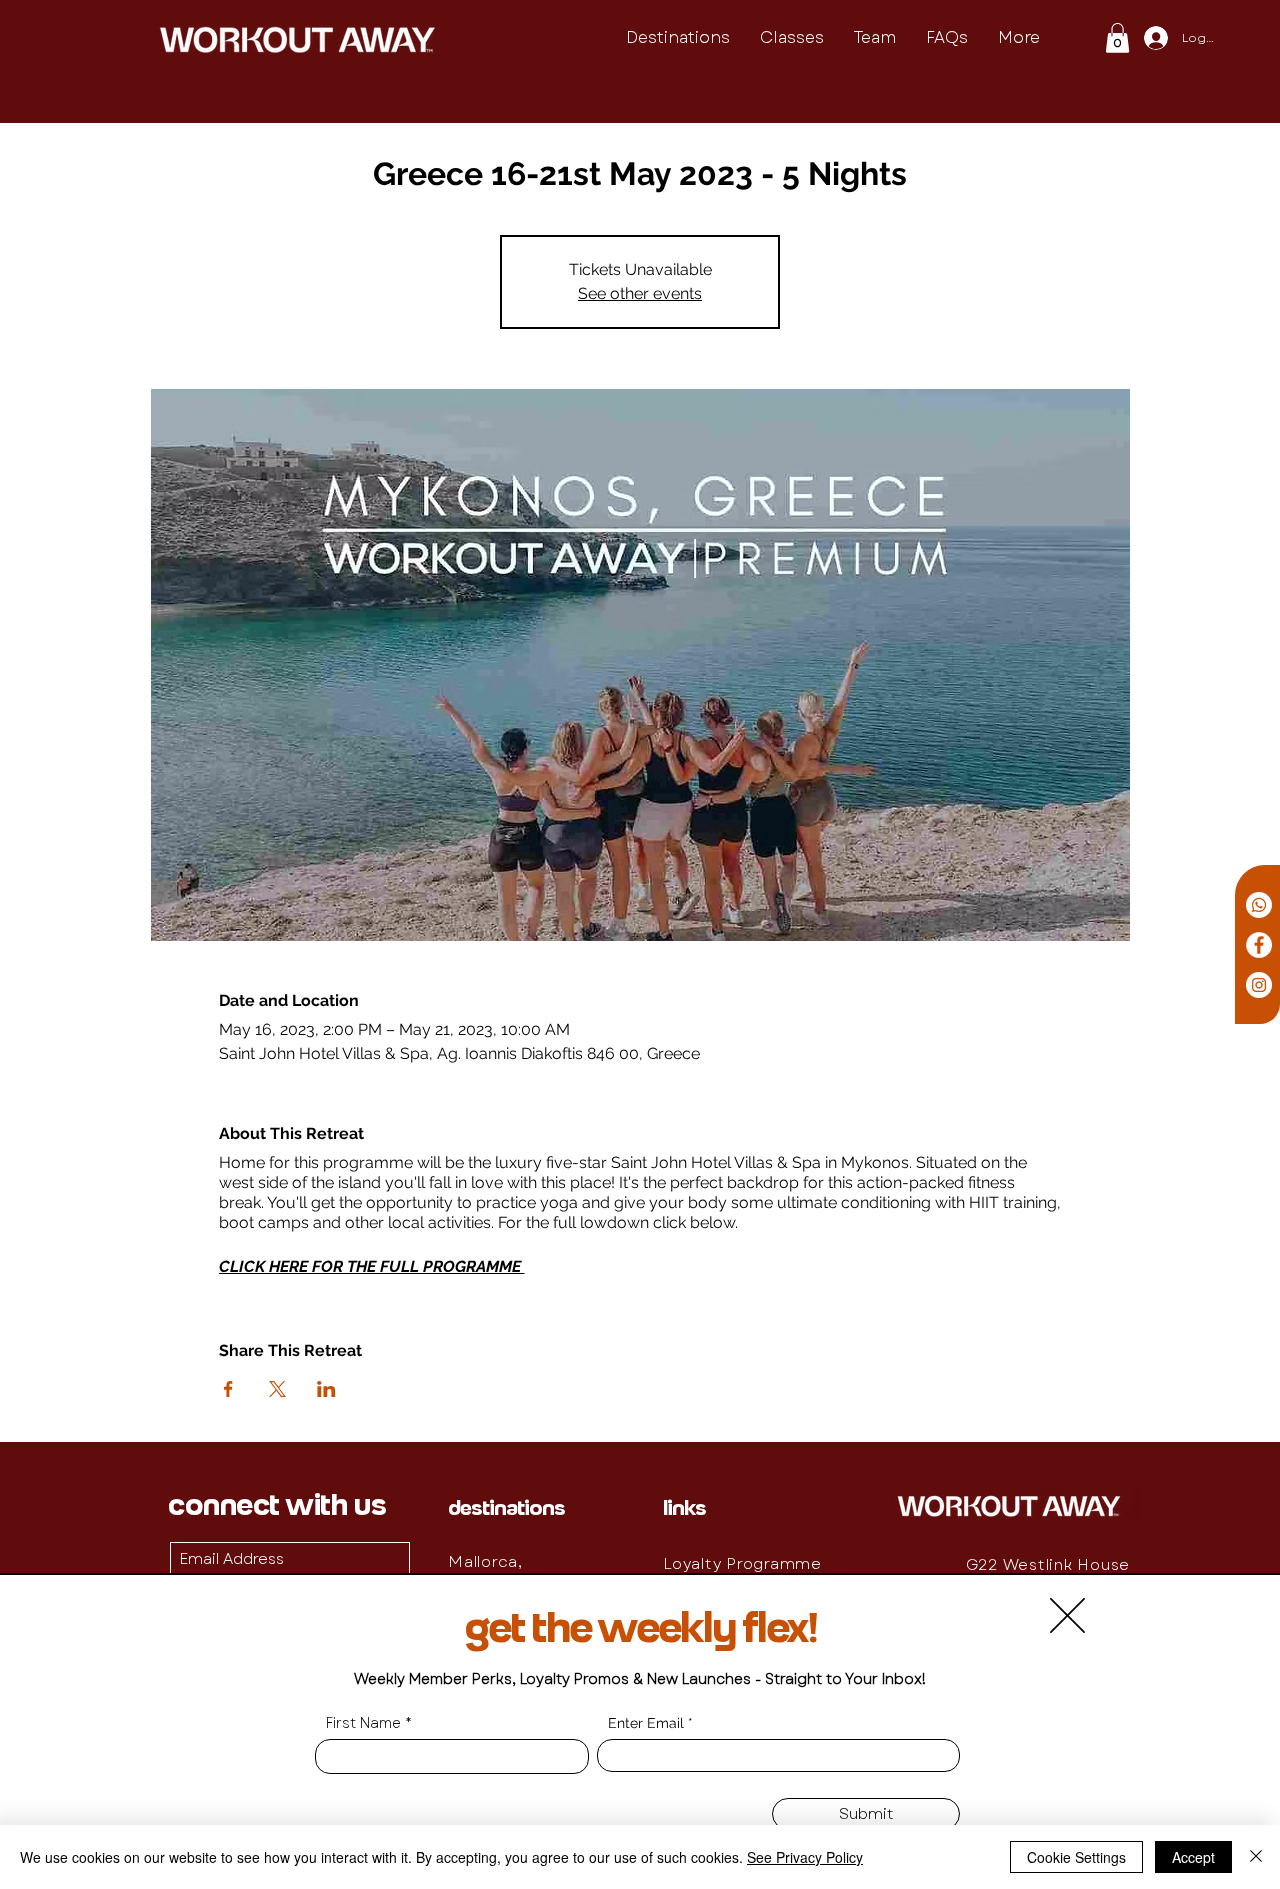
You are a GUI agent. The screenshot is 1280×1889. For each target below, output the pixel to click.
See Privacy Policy (805, 1857)
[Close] (1256, 1857)
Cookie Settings (1076, 1857)
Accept (1193, 1857)
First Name (363, 1723)
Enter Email (646, 1723)
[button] (1067, 1615)
